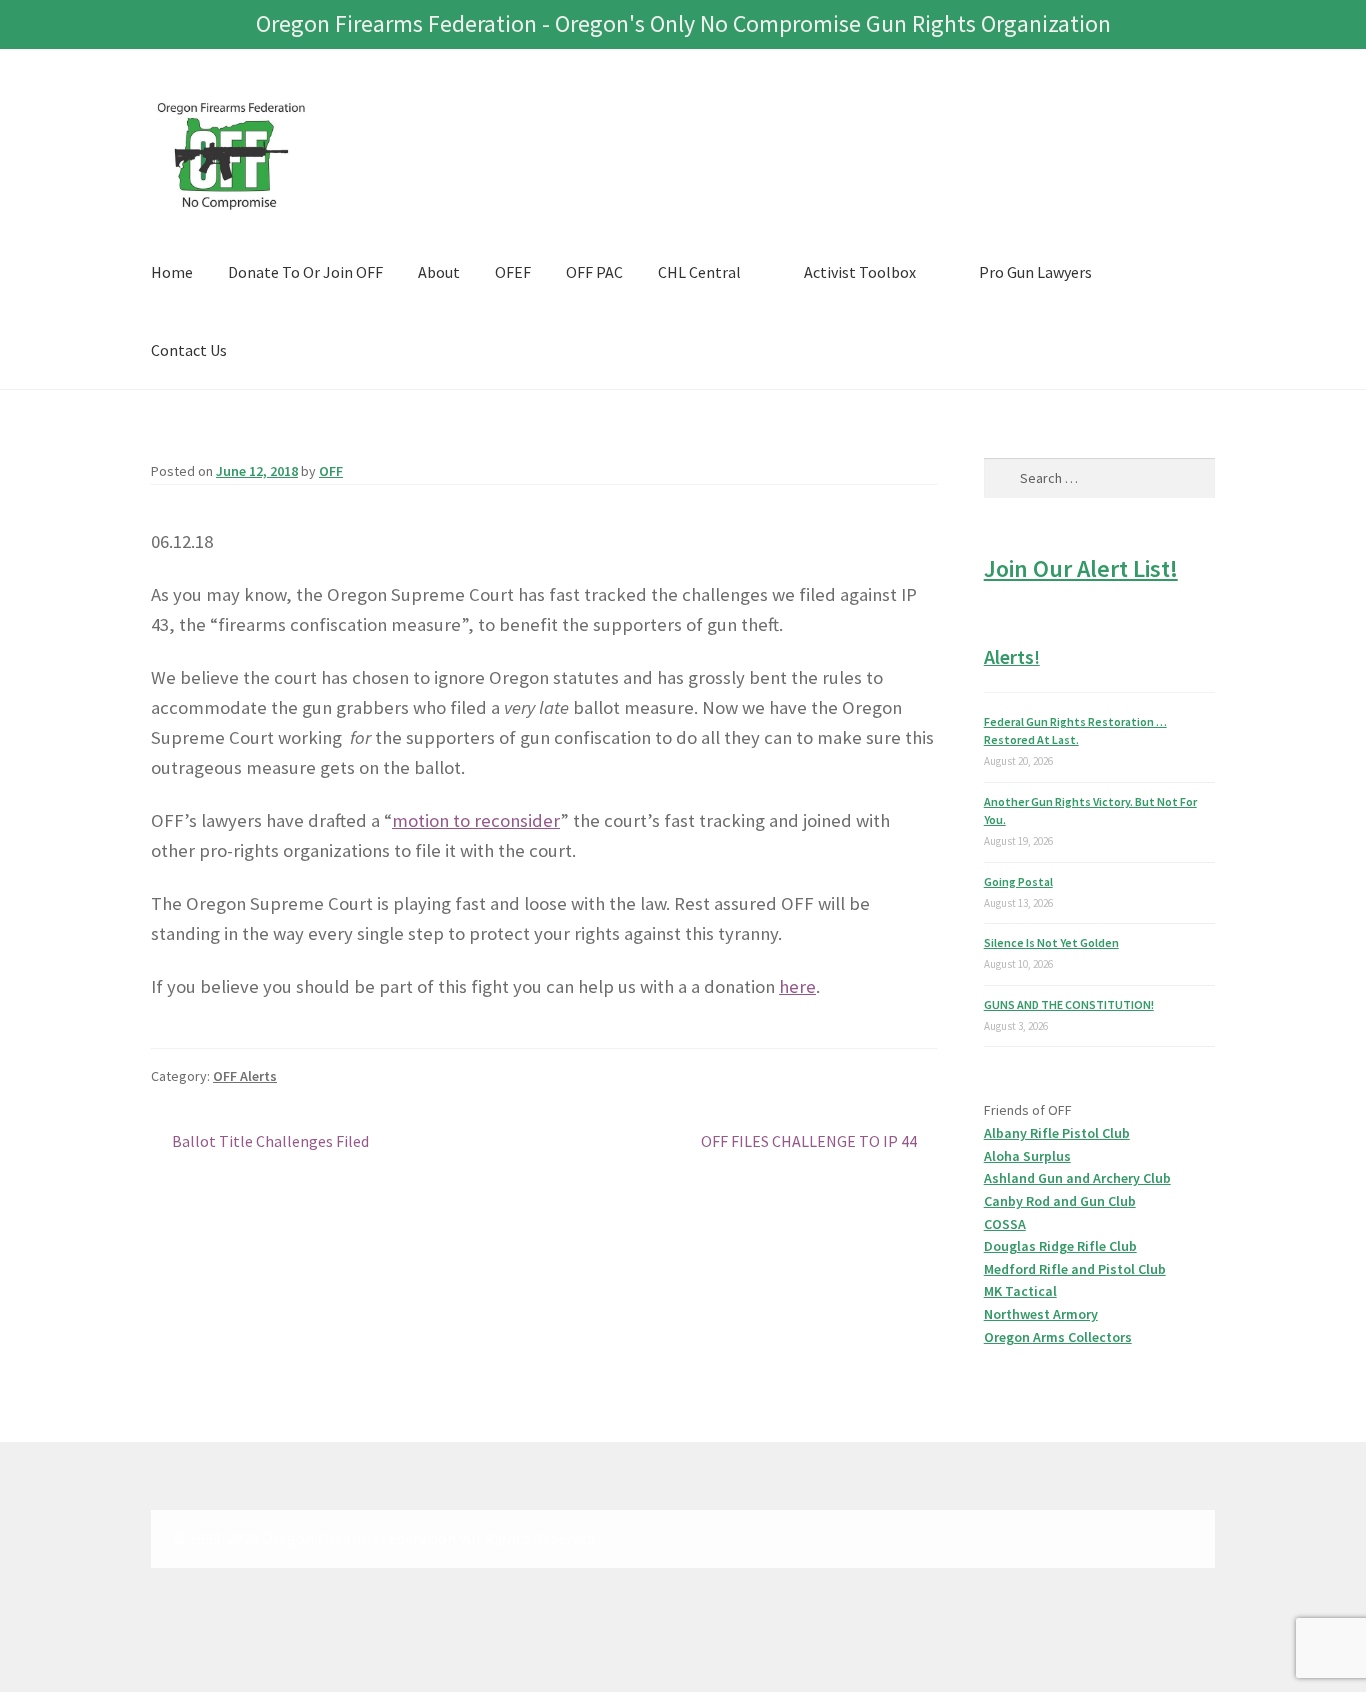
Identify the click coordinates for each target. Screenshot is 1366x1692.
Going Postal (1018, 881)
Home (172, 272)
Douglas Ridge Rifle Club (1060, 1246)
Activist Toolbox (860, 272)
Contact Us (189, 350)
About (439, 272)
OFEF (513, 272)
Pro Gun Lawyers (1035, 272)
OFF (331, 471)
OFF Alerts (245, 1076)
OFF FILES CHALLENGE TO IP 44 (809, 1142)
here (797, 986)
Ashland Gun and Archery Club (1077, 1178)
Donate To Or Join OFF (305, 272)
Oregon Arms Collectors (1058, 1337)
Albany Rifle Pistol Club (1057, 1133)
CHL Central (699, 272)
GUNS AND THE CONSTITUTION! (1069, 1004)
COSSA (1005, 1224)
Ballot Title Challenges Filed (270, 1142)
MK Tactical (1020, 1291)
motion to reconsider (476, 820)
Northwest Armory (1041, 1314)
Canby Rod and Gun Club (1060, 1201)
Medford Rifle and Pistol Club (1075, 1269)
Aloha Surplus (1027, 1156)
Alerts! (1012, 656)
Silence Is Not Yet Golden (1051, 942)
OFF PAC (594, 272)
